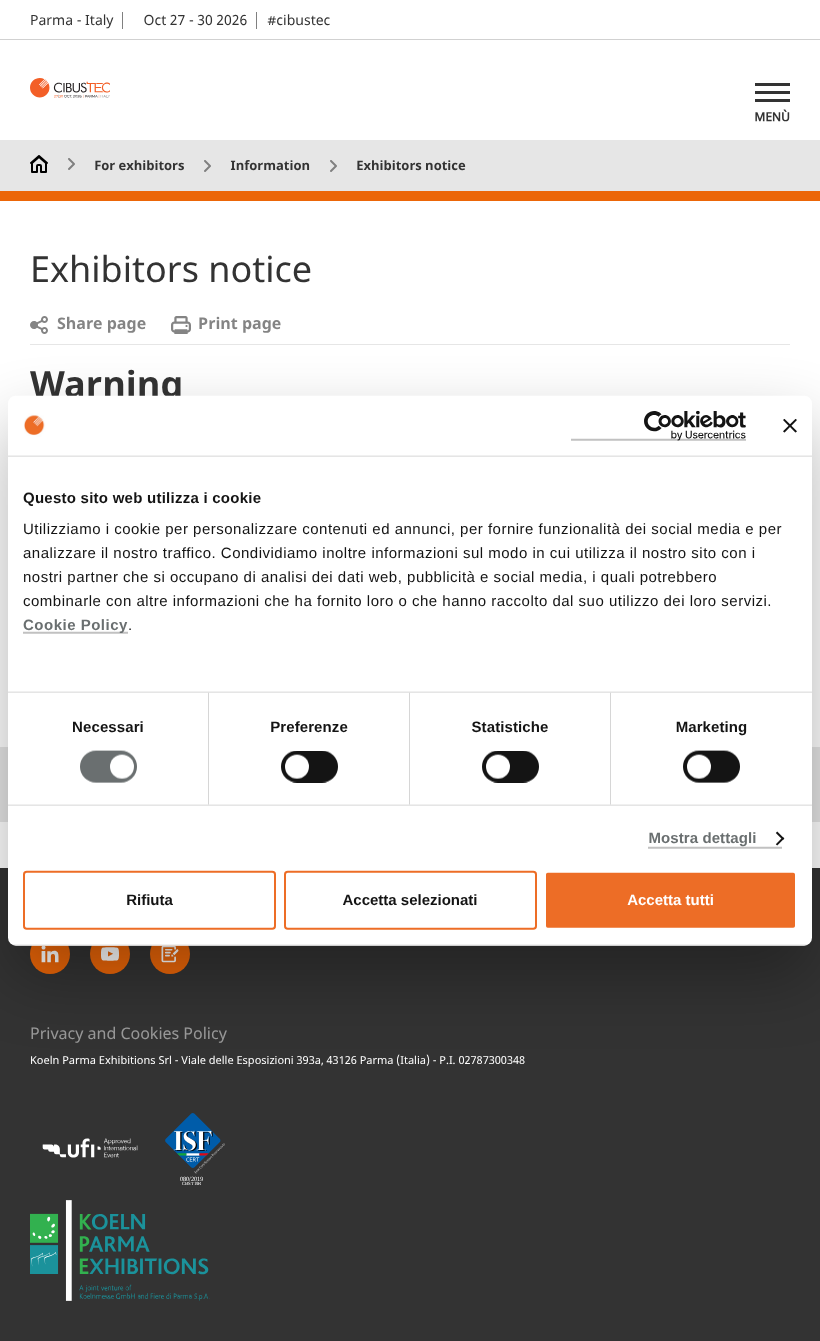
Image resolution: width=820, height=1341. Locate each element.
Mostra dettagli (702, 837)
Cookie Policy (75, 625)
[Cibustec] (120, 1250)
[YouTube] (110, 954)
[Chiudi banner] (790, 425)
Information (270, 166)
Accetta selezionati (409, 900)
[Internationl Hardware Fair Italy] (80, 90)
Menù (772, 117)
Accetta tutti (670, 900)
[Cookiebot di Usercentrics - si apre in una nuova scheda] (658, 425)
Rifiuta (149, 900)
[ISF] (195, 1149)
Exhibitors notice (411, 166)
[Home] (39, 162)
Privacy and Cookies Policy (128, 1034)
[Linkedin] (50, 954)
